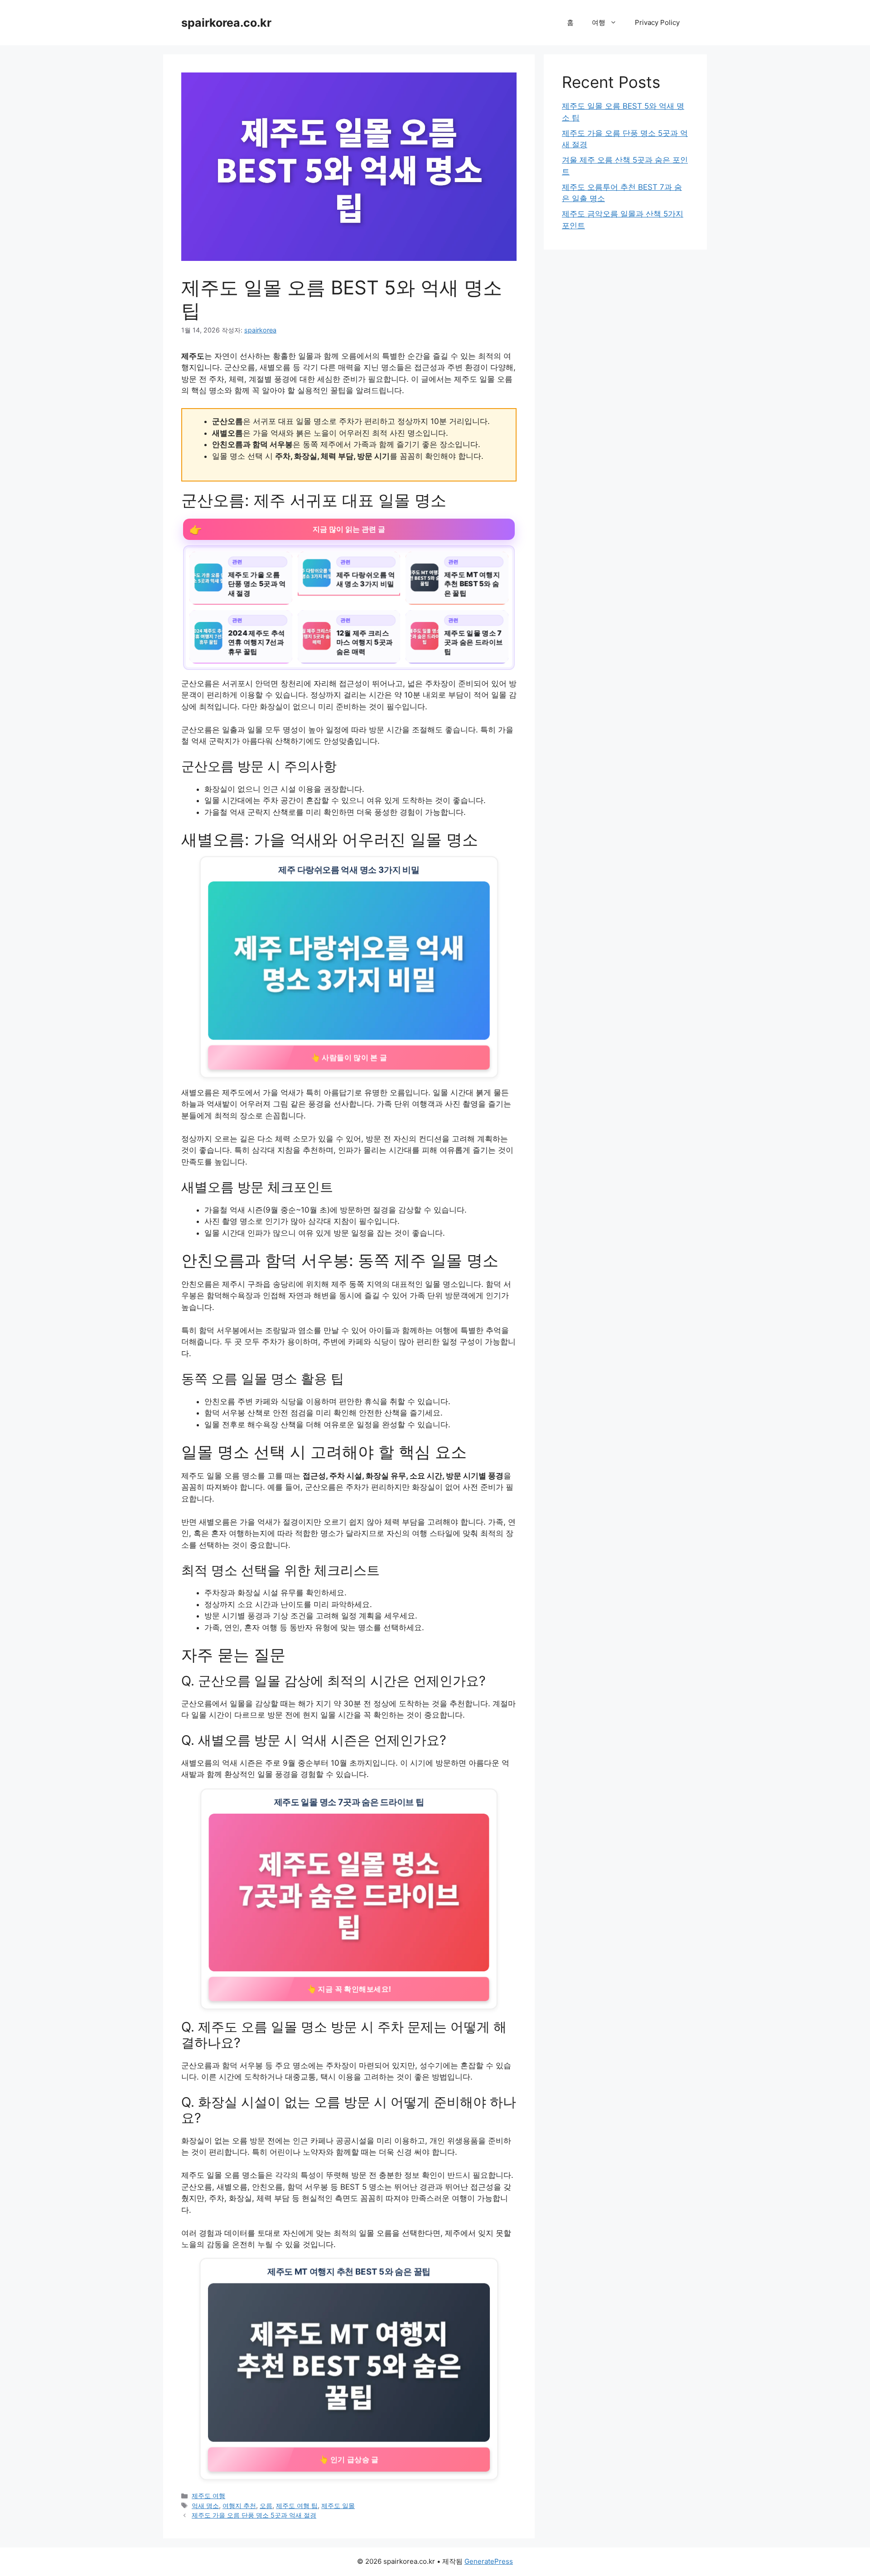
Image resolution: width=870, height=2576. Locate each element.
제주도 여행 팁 (297, 2506)
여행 (599, 22)
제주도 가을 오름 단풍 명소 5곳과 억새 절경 (254, 2515)
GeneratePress (489, 2561)
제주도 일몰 (338, 2506)
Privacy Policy (657, 22)
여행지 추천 (239, 2506)
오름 (266, 2506)
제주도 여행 (208, 2496)
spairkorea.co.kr (226, 23)
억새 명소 (205, 2506)
